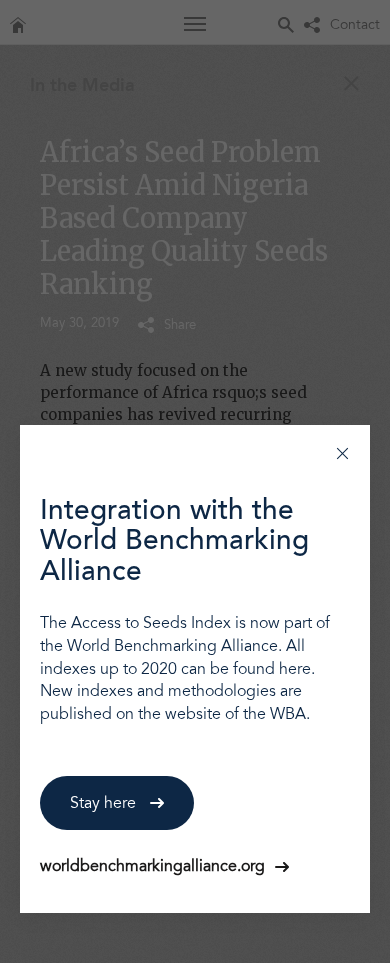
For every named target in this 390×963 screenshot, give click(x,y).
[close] (342, 452)
